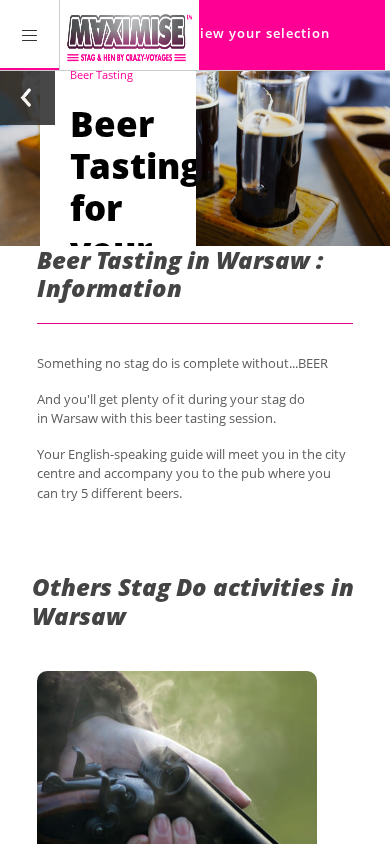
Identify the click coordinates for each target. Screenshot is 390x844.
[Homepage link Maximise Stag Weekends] (129, 35)
